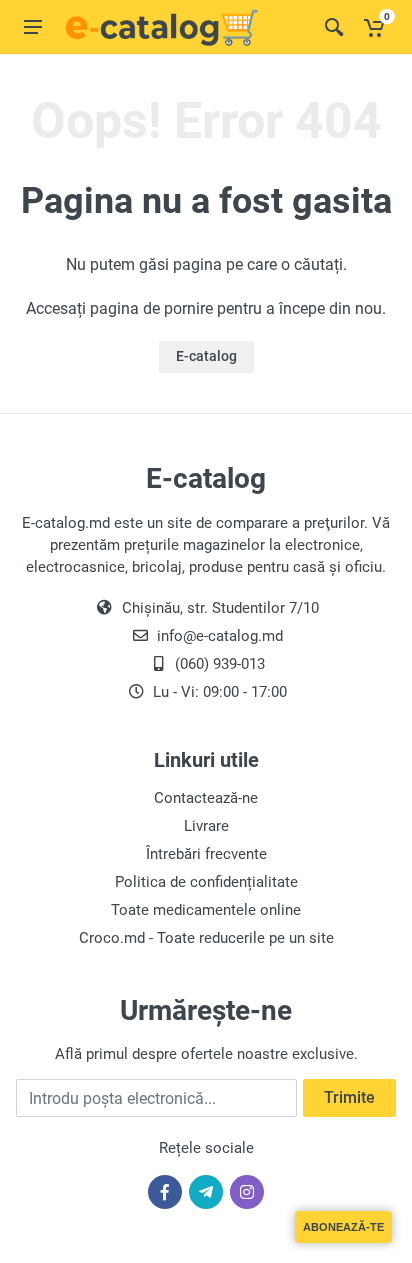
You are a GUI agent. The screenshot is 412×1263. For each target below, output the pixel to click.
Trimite (349, 1097)
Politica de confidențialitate (206, 882)
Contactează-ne (206, 798)
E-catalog (206, 356)
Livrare (206, 826)
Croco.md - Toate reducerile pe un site (206, 938)
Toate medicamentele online (206, 910)
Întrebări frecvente (206, 854)
